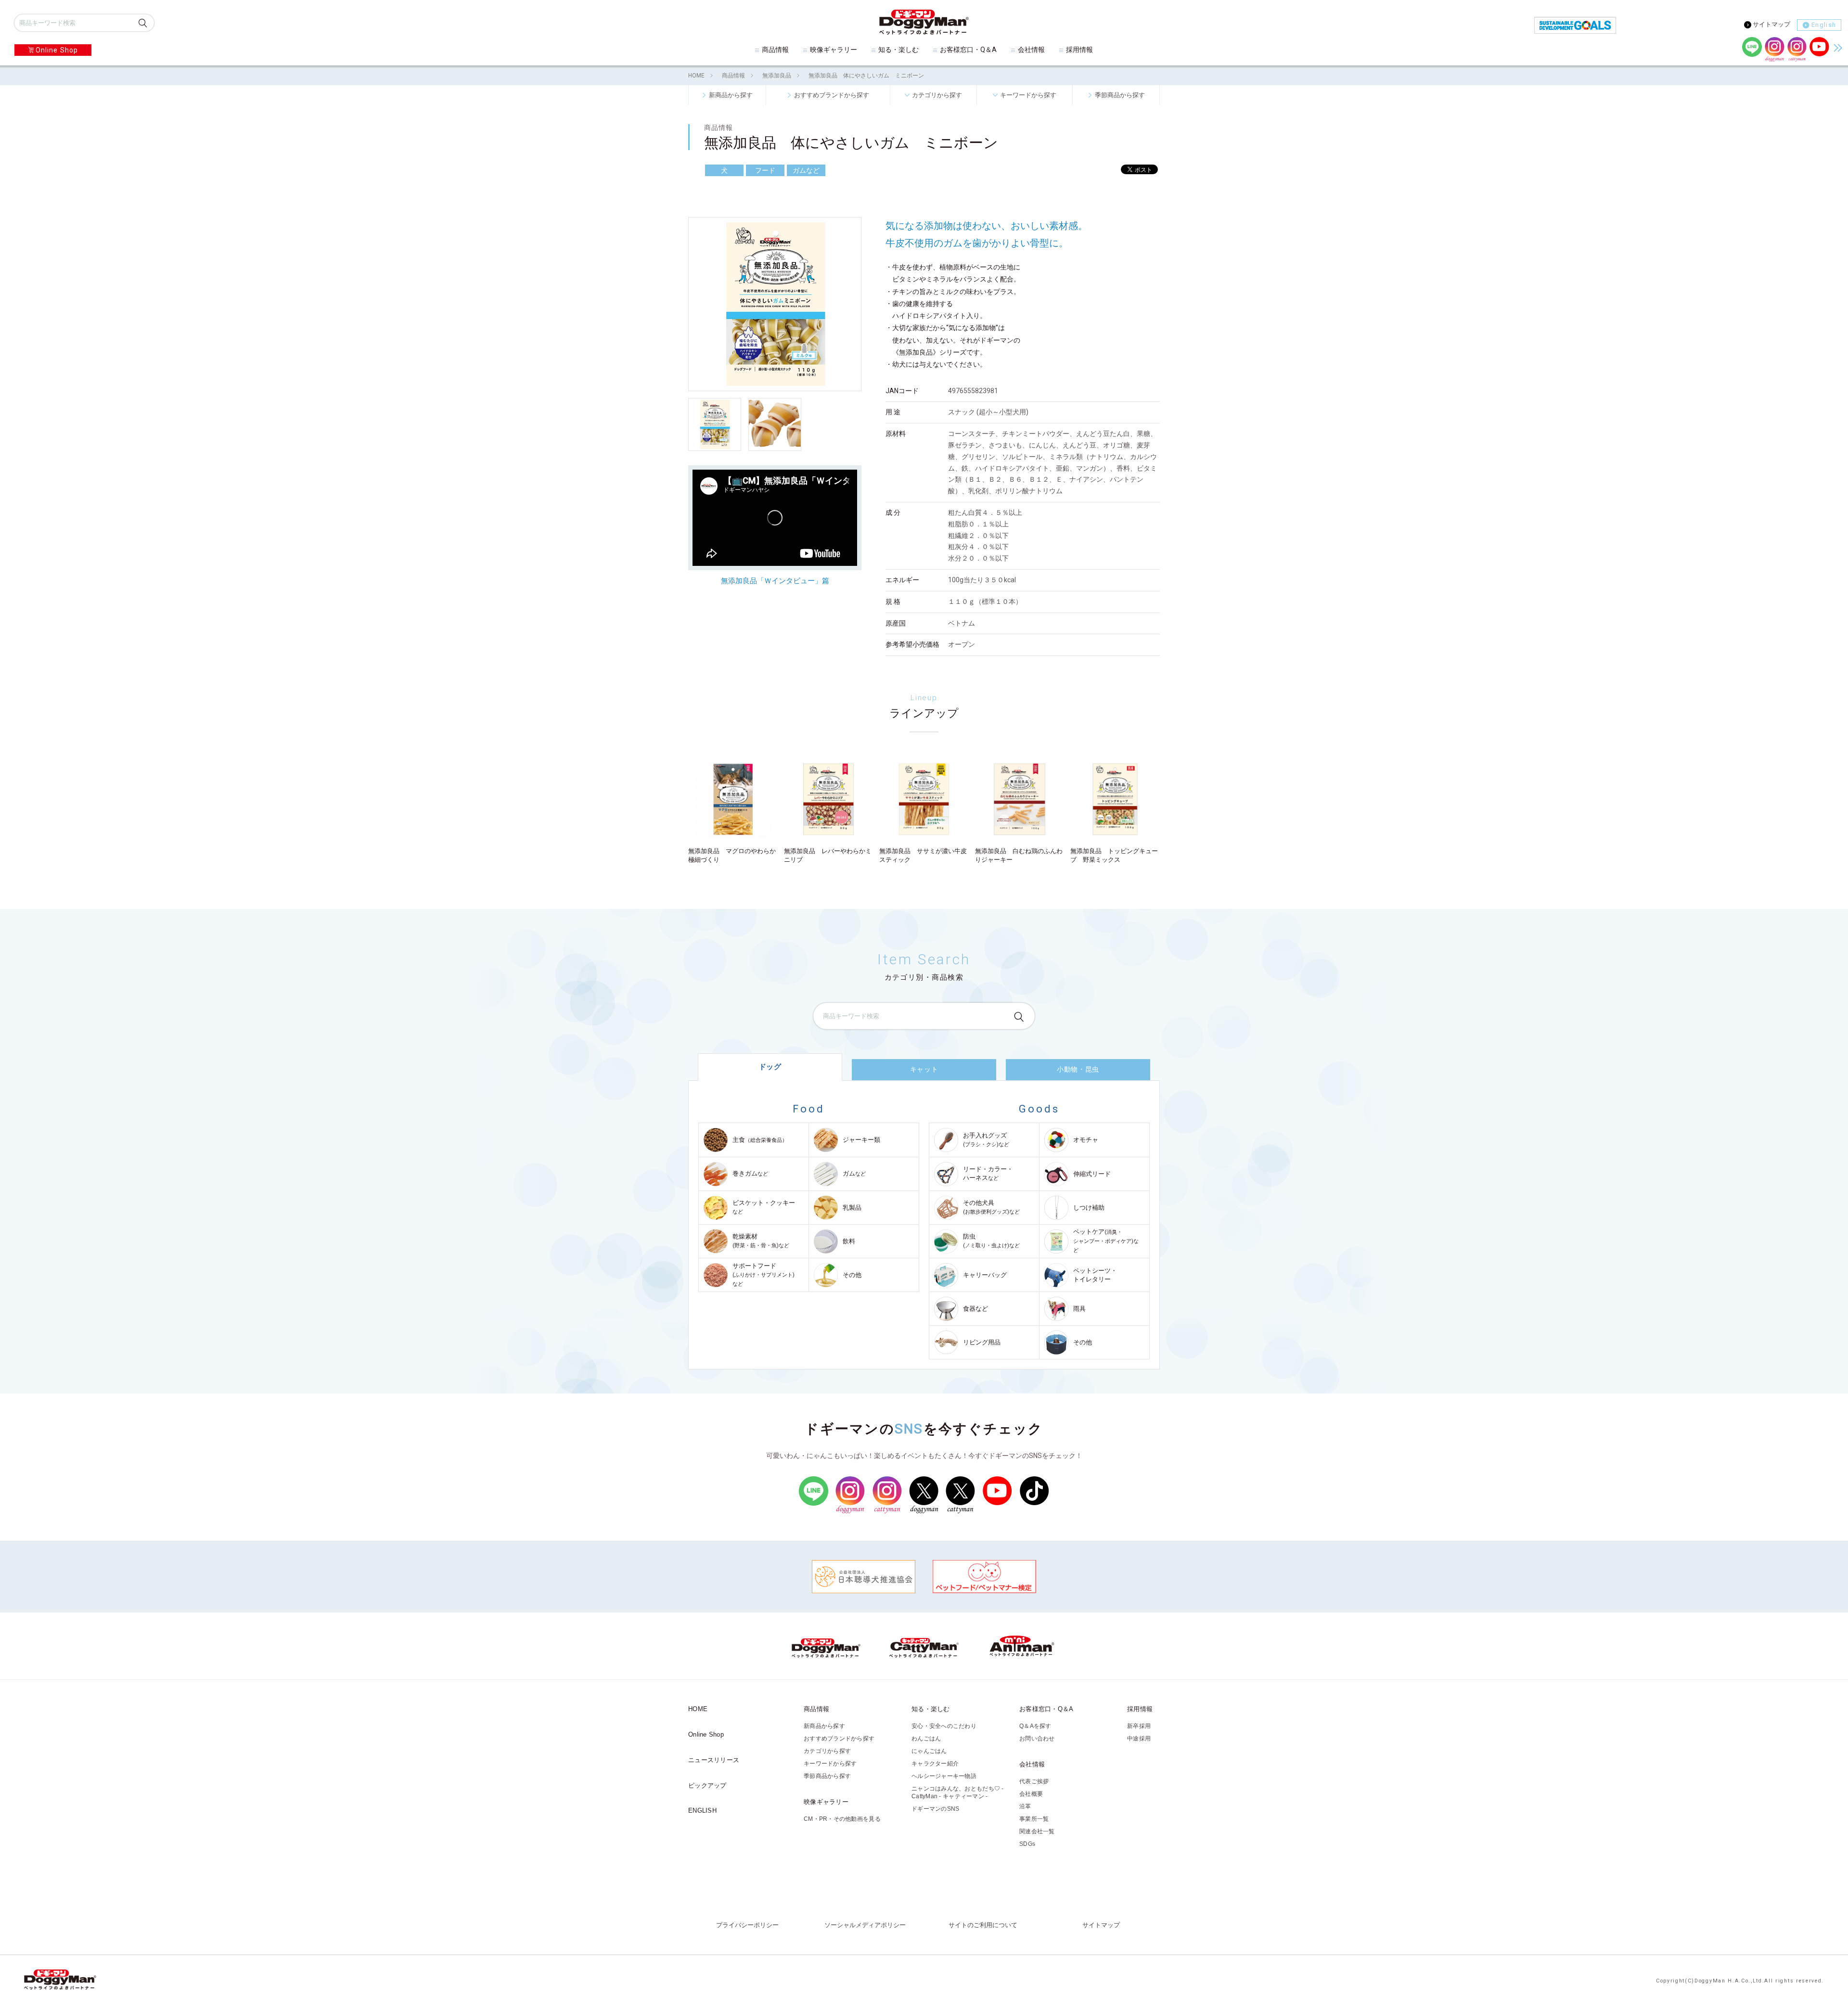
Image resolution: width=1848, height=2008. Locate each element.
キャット (924, 1069)
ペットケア (1106, 1241)
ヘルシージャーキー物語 (944, 1776)
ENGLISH (702, 1810)
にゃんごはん (929, 1751)
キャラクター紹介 (935, 1764)
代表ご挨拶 (1034, 1781)
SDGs (1027, 1844)
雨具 (1079, 1309)
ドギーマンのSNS (935, 1809)
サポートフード (764, 1275)
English (1824, 25)
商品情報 (775, 50)
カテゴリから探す (937, 95)
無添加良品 (777, 76)
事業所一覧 (1034, 1819)
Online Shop (57, 50)
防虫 (991, 1241)
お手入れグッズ (986, 1140)
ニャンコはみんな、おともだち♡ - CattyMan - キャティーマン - (958, 1792)
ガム (854, 1173)
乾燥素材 (761, 1241)
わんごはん (926, 1739)
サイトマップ (1771, 24)
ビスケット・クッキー (764, 1207)
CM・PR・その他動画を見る (842, 1819)
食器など (975, 1309)
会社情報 (1031, 50)
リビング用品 (982, 1342)
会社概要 (1031, 1794)
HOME (696, 76)
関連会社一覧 (1037, 1831)
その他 (852, 1275)
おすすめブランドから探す (832, 95)
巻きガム (750, 1173)
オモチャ (1086, 1140)
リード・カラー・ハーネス (988, 1173)
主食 (760, 1140)
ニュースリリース (714, 1760)
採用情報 (1079, 50)
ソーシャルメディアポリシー (865, 1925)
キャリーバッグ (985, 1275)
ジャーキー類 (861, 1140)
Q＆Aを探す (1035, 1726)
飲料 (849, 1241)
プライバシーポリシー (747, 1925)
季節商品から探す (1120, 95)
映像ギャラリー (834, 50)
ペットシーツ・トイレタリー (1095, 1275)
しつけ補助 (1089, 1208)
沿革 (1025, 1806)
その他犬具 (991, 1207)
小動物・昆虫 (1078, 1069)
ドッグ (770, 1067)
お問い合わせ (1037, 1739)
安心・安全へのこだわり (944, 1726)
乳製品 (852, 1208)
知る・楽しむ (898, 50)
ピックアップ (707, 1785)
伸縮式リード (1092, 1174)
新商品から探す (731, 95)
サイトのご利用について (983, 1925)
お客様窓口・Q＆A (968, 50)
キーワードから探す (1028, 95)
